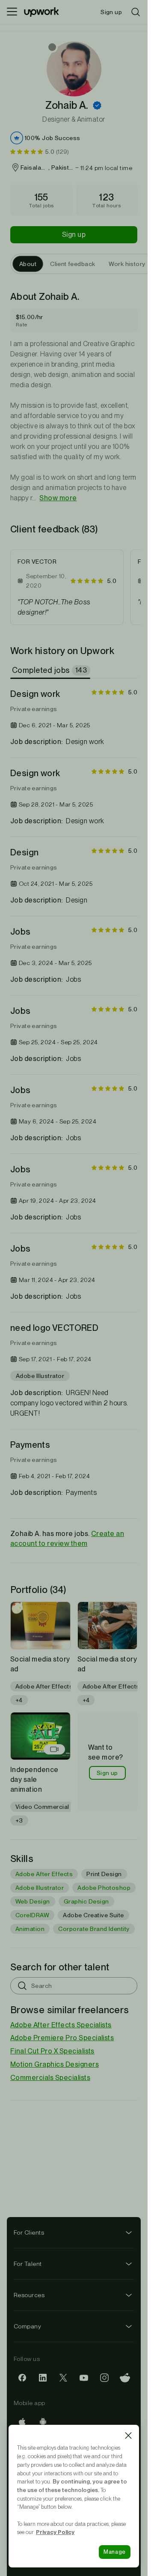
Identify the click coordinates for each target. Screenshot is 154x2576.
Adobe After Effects (44, 1874)
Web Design (33, 1901)
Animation (30, 1929)
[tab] (51, 670)
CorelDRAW (32, 1915)
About (28, 264)
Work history (127, 264)
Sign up (74, 235)
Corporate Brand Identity (94, 1929)
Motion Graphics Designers (55, 2064)
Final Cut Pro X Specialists (52, 2051)
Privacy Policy (55, 2532)
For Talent (28, 2264)
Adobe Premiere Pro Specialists (62, 2038)
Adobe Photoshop (104, 1888)
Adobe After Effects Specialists (61, 2025)
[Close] (128, 2436)
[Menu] (12, 12)
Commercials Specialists (50, 2078)
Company (27, 2326)
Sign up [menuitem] (111, 12)
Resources (29, 2295)
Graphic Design (86, 1901)
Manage (115, 2552)
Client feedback (73, 264)
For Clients (29, 2232)
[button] (97, 105)
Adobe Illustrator (40, 1888)
